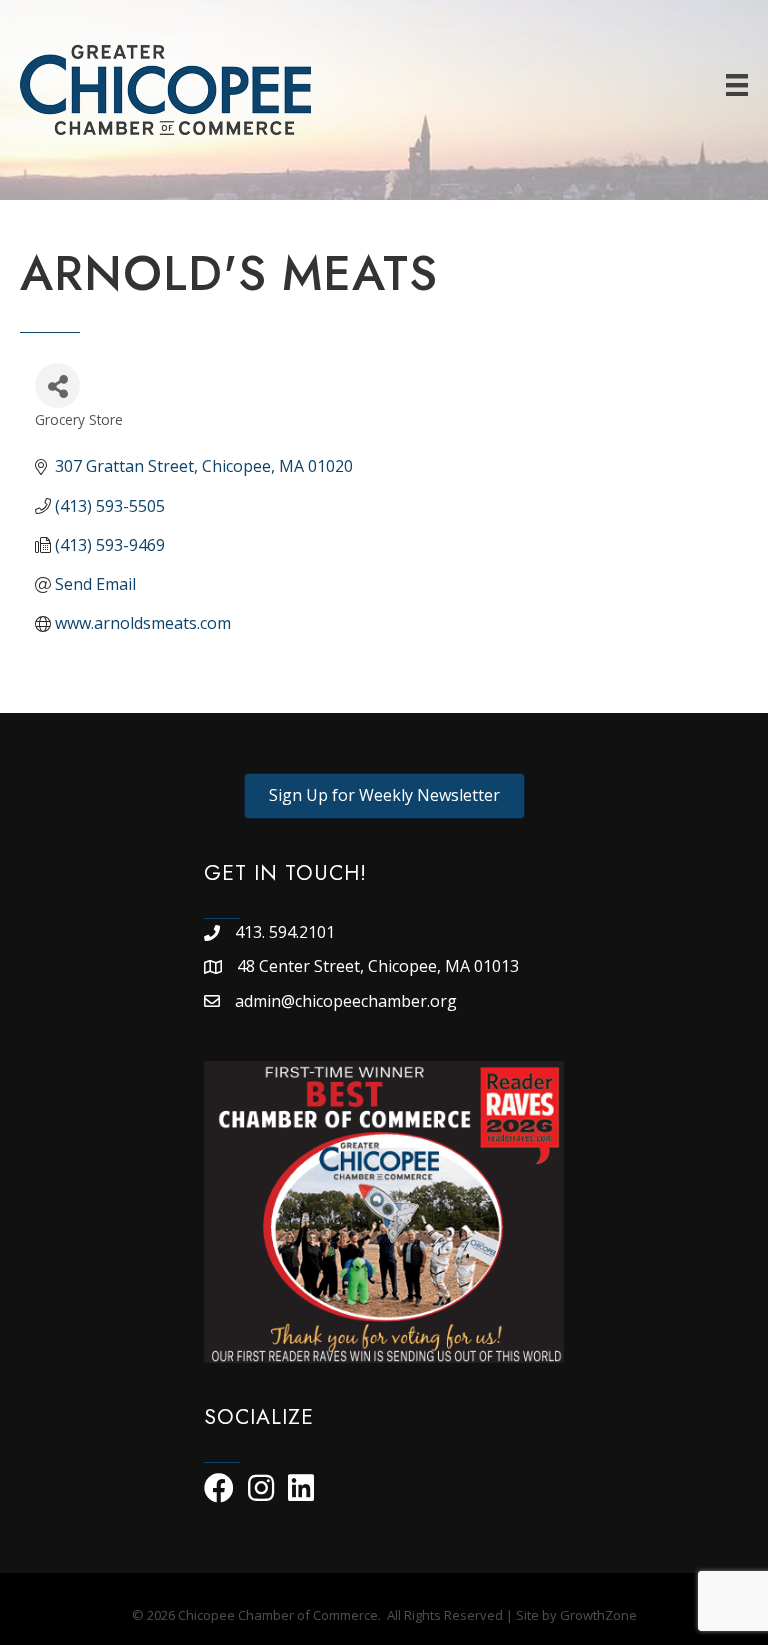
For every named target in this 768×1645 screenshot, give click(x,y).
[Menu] (737, 85)
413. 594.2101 (285, 932)
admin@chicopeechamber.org (346, 1001)
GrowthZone (598, 1615)
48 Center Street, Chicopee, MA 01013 (380, 966)
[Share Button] (57, 385)
